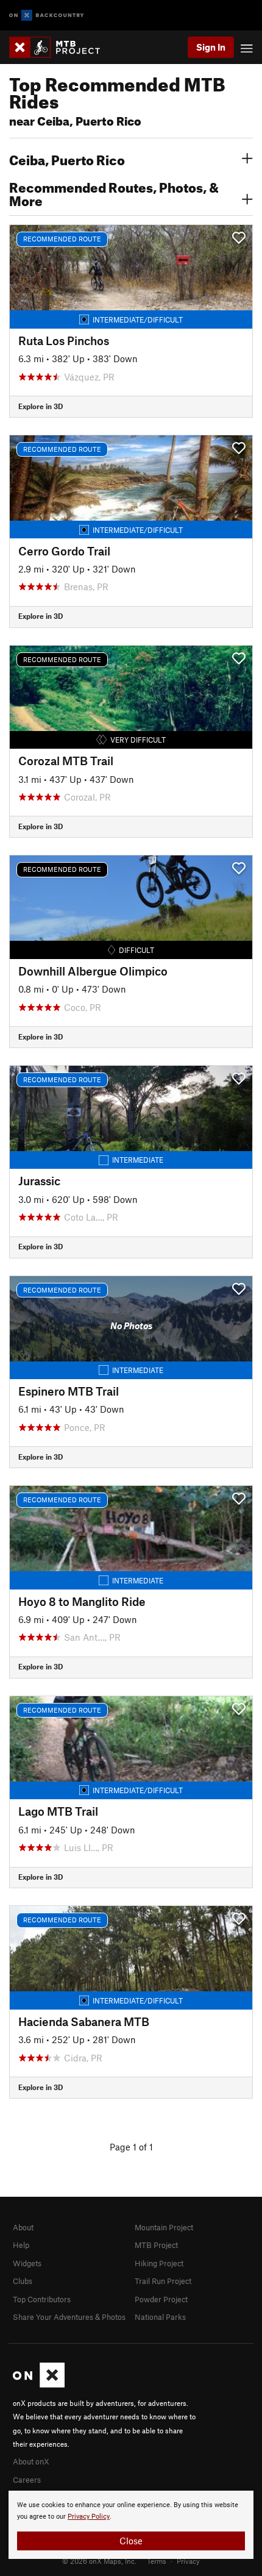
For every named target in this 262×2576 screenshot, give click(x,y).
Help (21, 2245)
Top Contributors (42, 2299)
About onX (31, 2461)
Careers (27, 2480)
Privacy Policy (89, 2517)
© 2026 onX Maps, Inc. (99, 2561)
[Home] (61, 47)
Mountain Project (164, 2227)
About (23, 2227)
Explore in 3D (41, 406)
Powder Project (161, 2299)
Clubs (23, 2281)
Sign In (211, 47)
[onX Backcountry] (47, 16)
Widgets (27, 2263)
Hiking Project (159, 2263)
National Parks (160, 2317)
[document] (131, 2525)
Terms (157, 2561)
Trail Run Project (163, 2281)
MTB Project (156, 2245)
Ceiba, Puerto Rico (67, 159)
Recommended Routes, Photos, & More (114, 193)
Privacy (188, 2561)
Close (131, 2541)
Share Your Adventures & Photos (69, 2317)
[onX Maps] (39, 2385)
